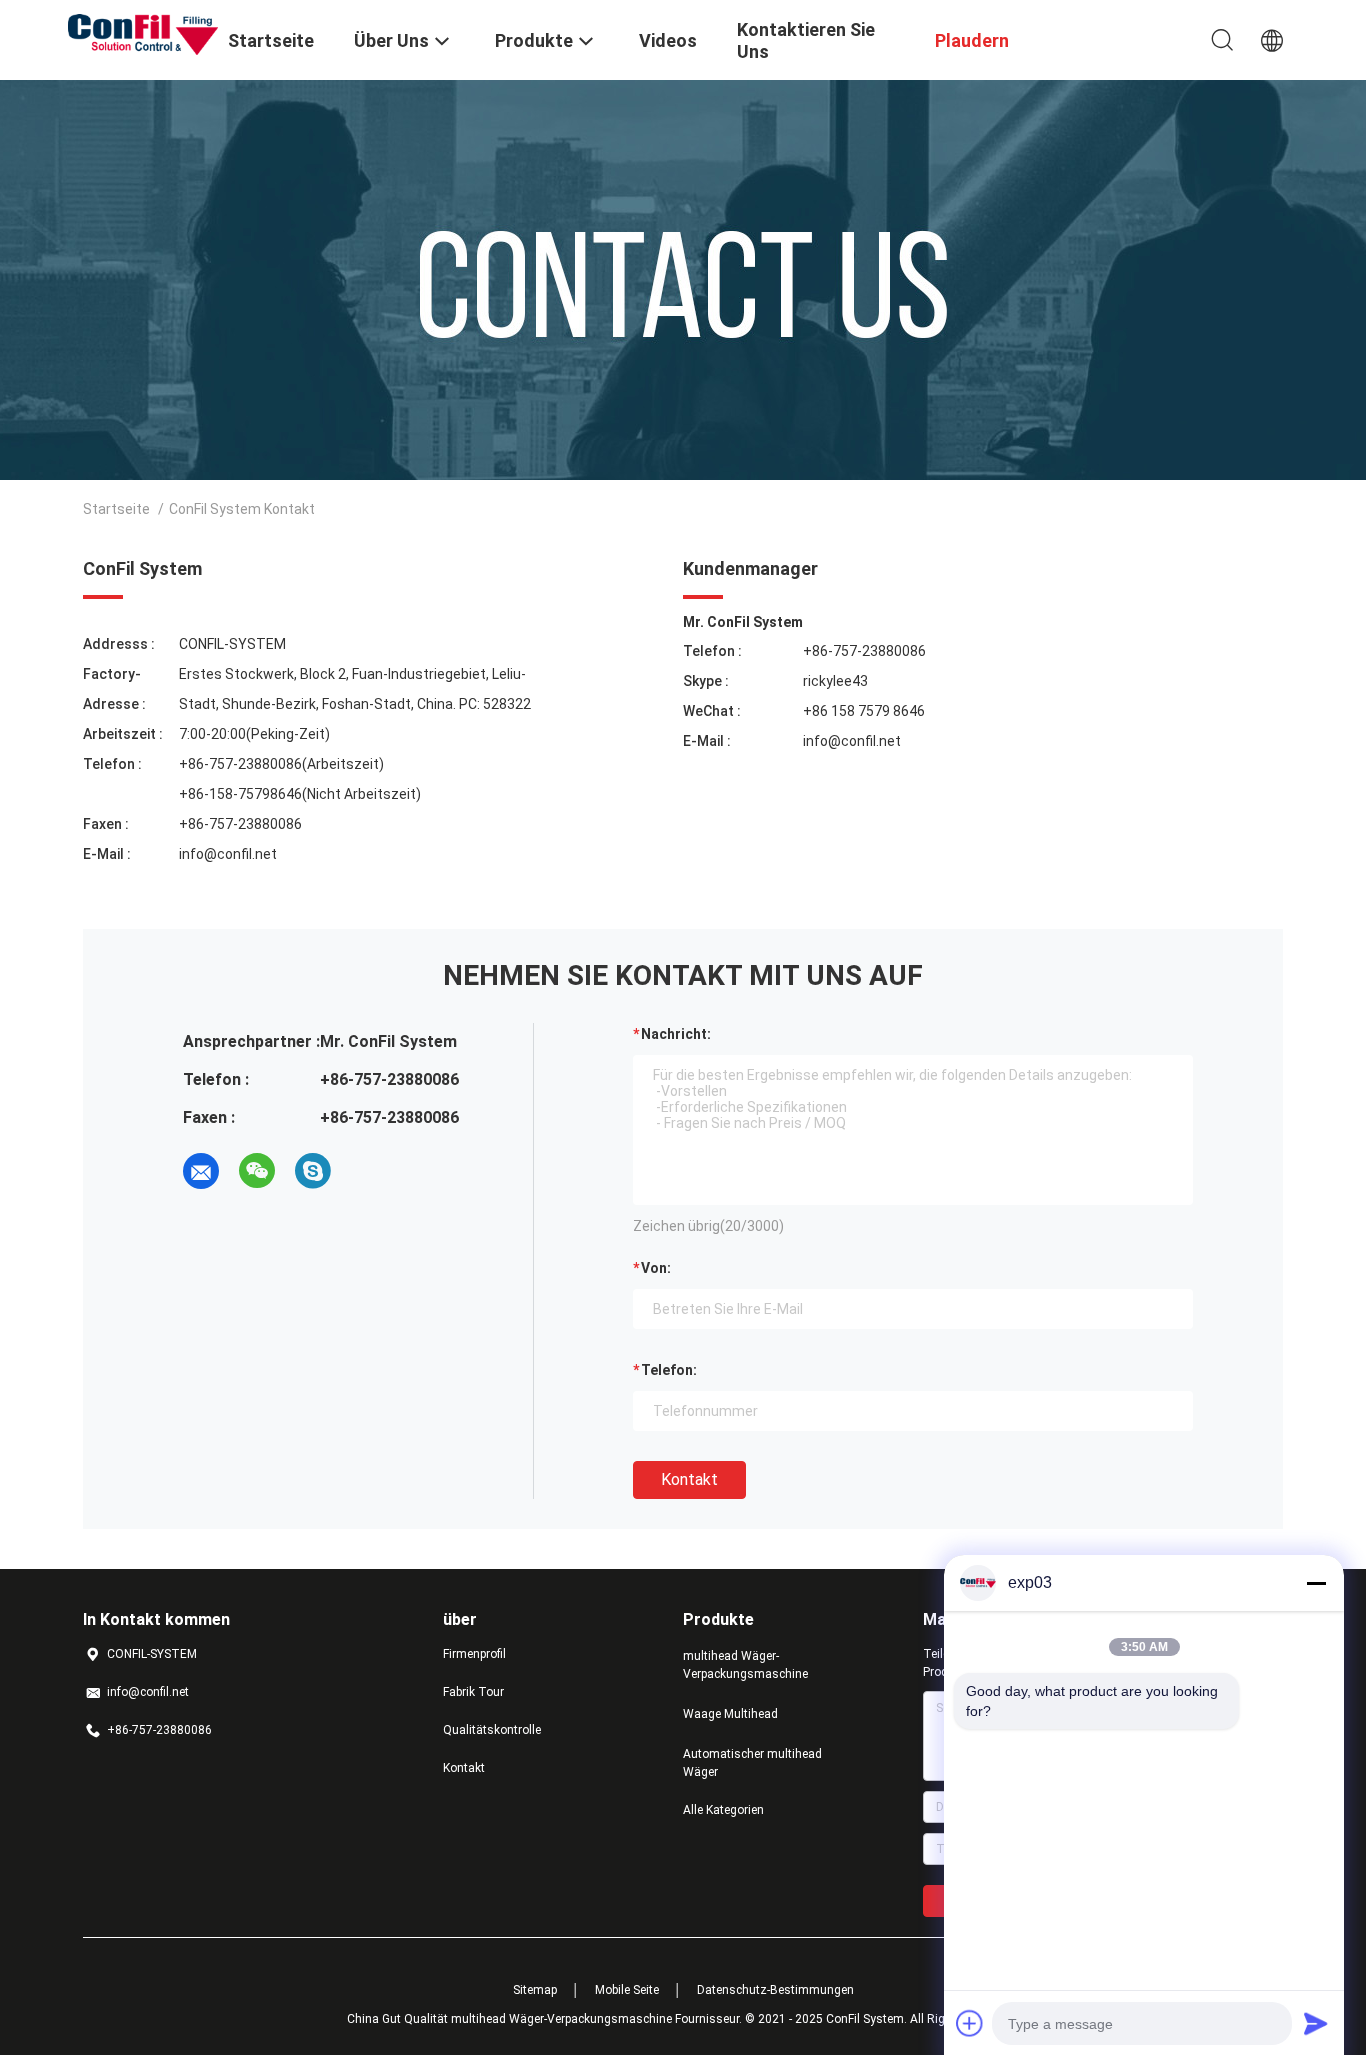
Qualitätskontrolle (492, 1730)
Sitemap (535, 1990)
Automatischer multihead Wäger (752, 1763)
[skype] (313, 1171)
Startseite (116, 509)
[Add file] (970, 2023)
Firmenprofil (474, 1654)
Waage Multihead (730, 1714)
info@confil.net (228, 854)
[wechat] (257, 1171)
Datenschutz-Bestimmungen (775, 1990)
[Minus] (1316, 1583)
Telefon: (669, 1370)
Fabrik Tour (473, 1692)
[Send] (1316, 2023)
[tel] (369, 1171)
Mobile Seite (627, 1990)
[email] (201, 1171)
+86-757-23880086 (864, 651)
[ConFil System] (143, 33)
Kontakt (689, 1479)
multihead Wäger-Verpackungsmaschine (745, 1665)
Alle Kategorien (723, 1810)
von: (656, 1268)
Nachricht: (676, 1034)
